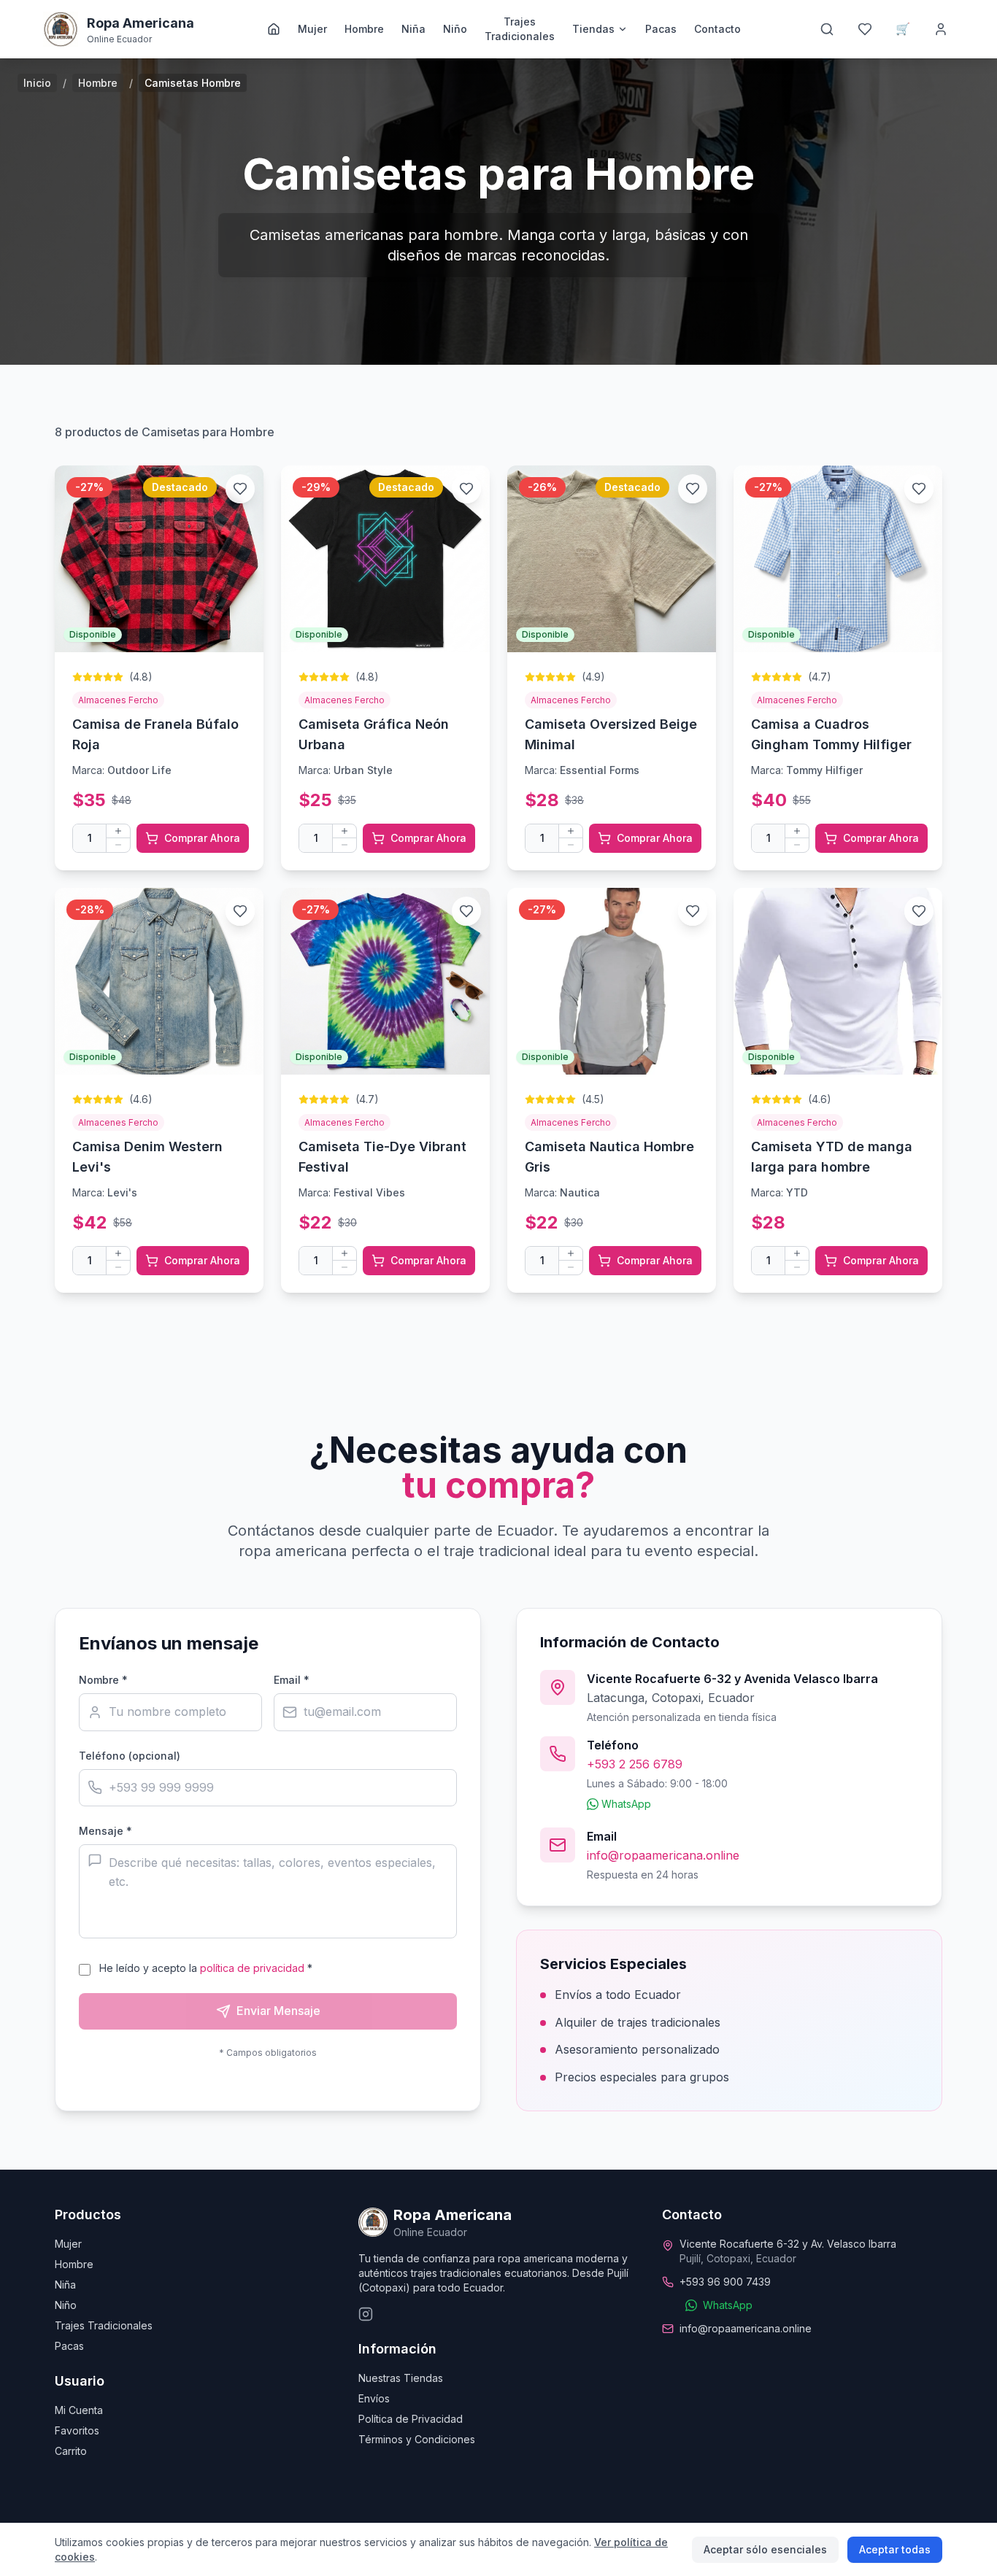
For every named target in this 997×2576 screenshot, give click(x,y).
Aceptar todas (895, 2549)
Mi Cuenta (79, 2410)
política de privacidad (252, 1968)
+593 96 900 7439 (725, 2282)
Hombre (364, 29)
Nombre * (103, 1680)
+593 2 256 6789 (635, 1764)
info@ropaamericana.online (663, 1855)
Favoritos (77, 2430)
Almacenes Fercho (118, 700)
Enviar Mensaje (278, 2011)
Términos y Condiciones (417, 2439)
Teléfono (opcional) (130, 1756)
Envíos (374, 2398)
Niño (455, 29)
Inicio (37, 83)
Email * (292, 1680)
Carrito (71, 2451)
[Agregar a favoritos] (240, 489)
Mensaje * (105, 1831)
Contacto (717, 29)
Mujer (312, 29)
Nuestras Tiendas (401, 2378)
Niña (413, 29)
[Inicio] (274, 29)
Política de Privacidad (411, 2419)
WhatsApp (626, 1804)
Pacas (661, 29)
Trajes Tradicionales (520, 29)
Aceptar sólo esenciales (765, 2549)
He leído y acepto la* (206, 1968)
